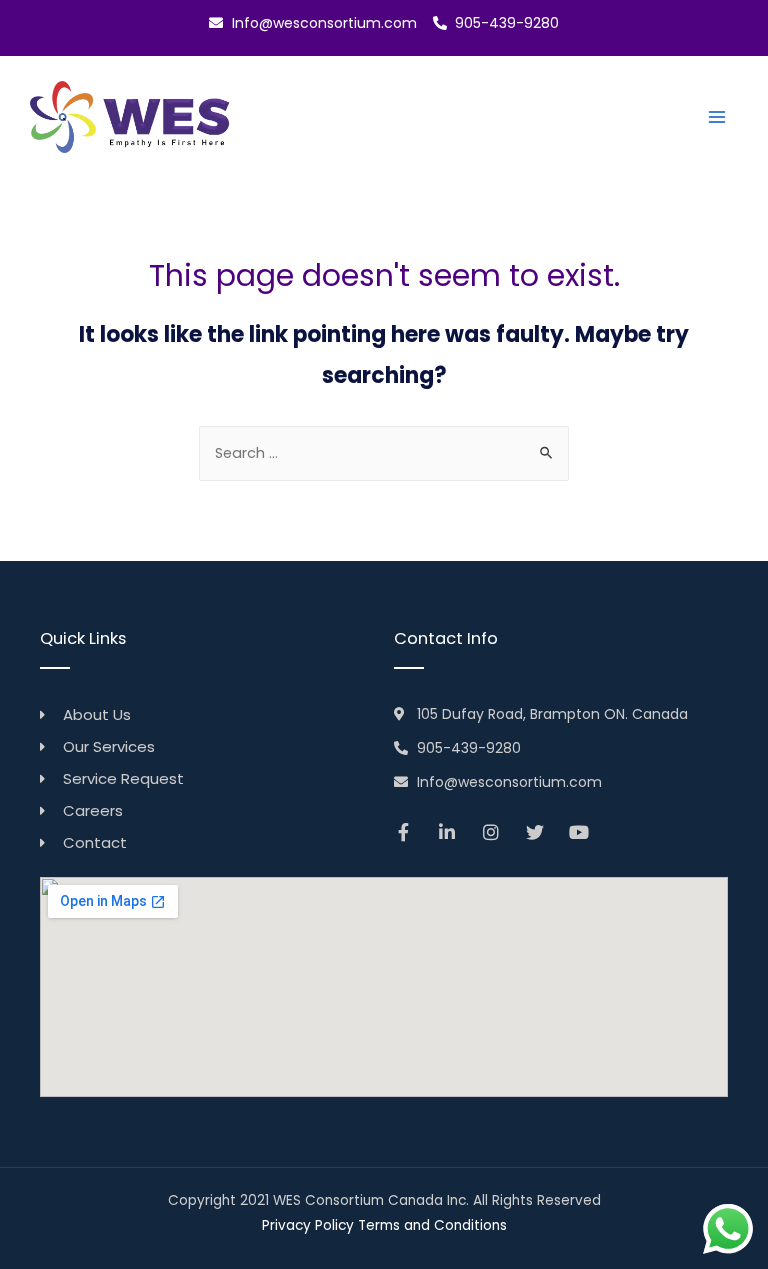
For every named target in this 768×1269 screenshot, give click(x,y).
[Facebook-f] (403, 832)
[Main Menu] (717, 117)
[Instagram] (491, 832)
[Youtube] (579, 832)
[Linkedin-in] (447, 832)
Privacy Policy (308, 1225)
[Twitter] (535, 832)
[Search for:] (384, 453)
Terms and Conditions (432, 1225)
